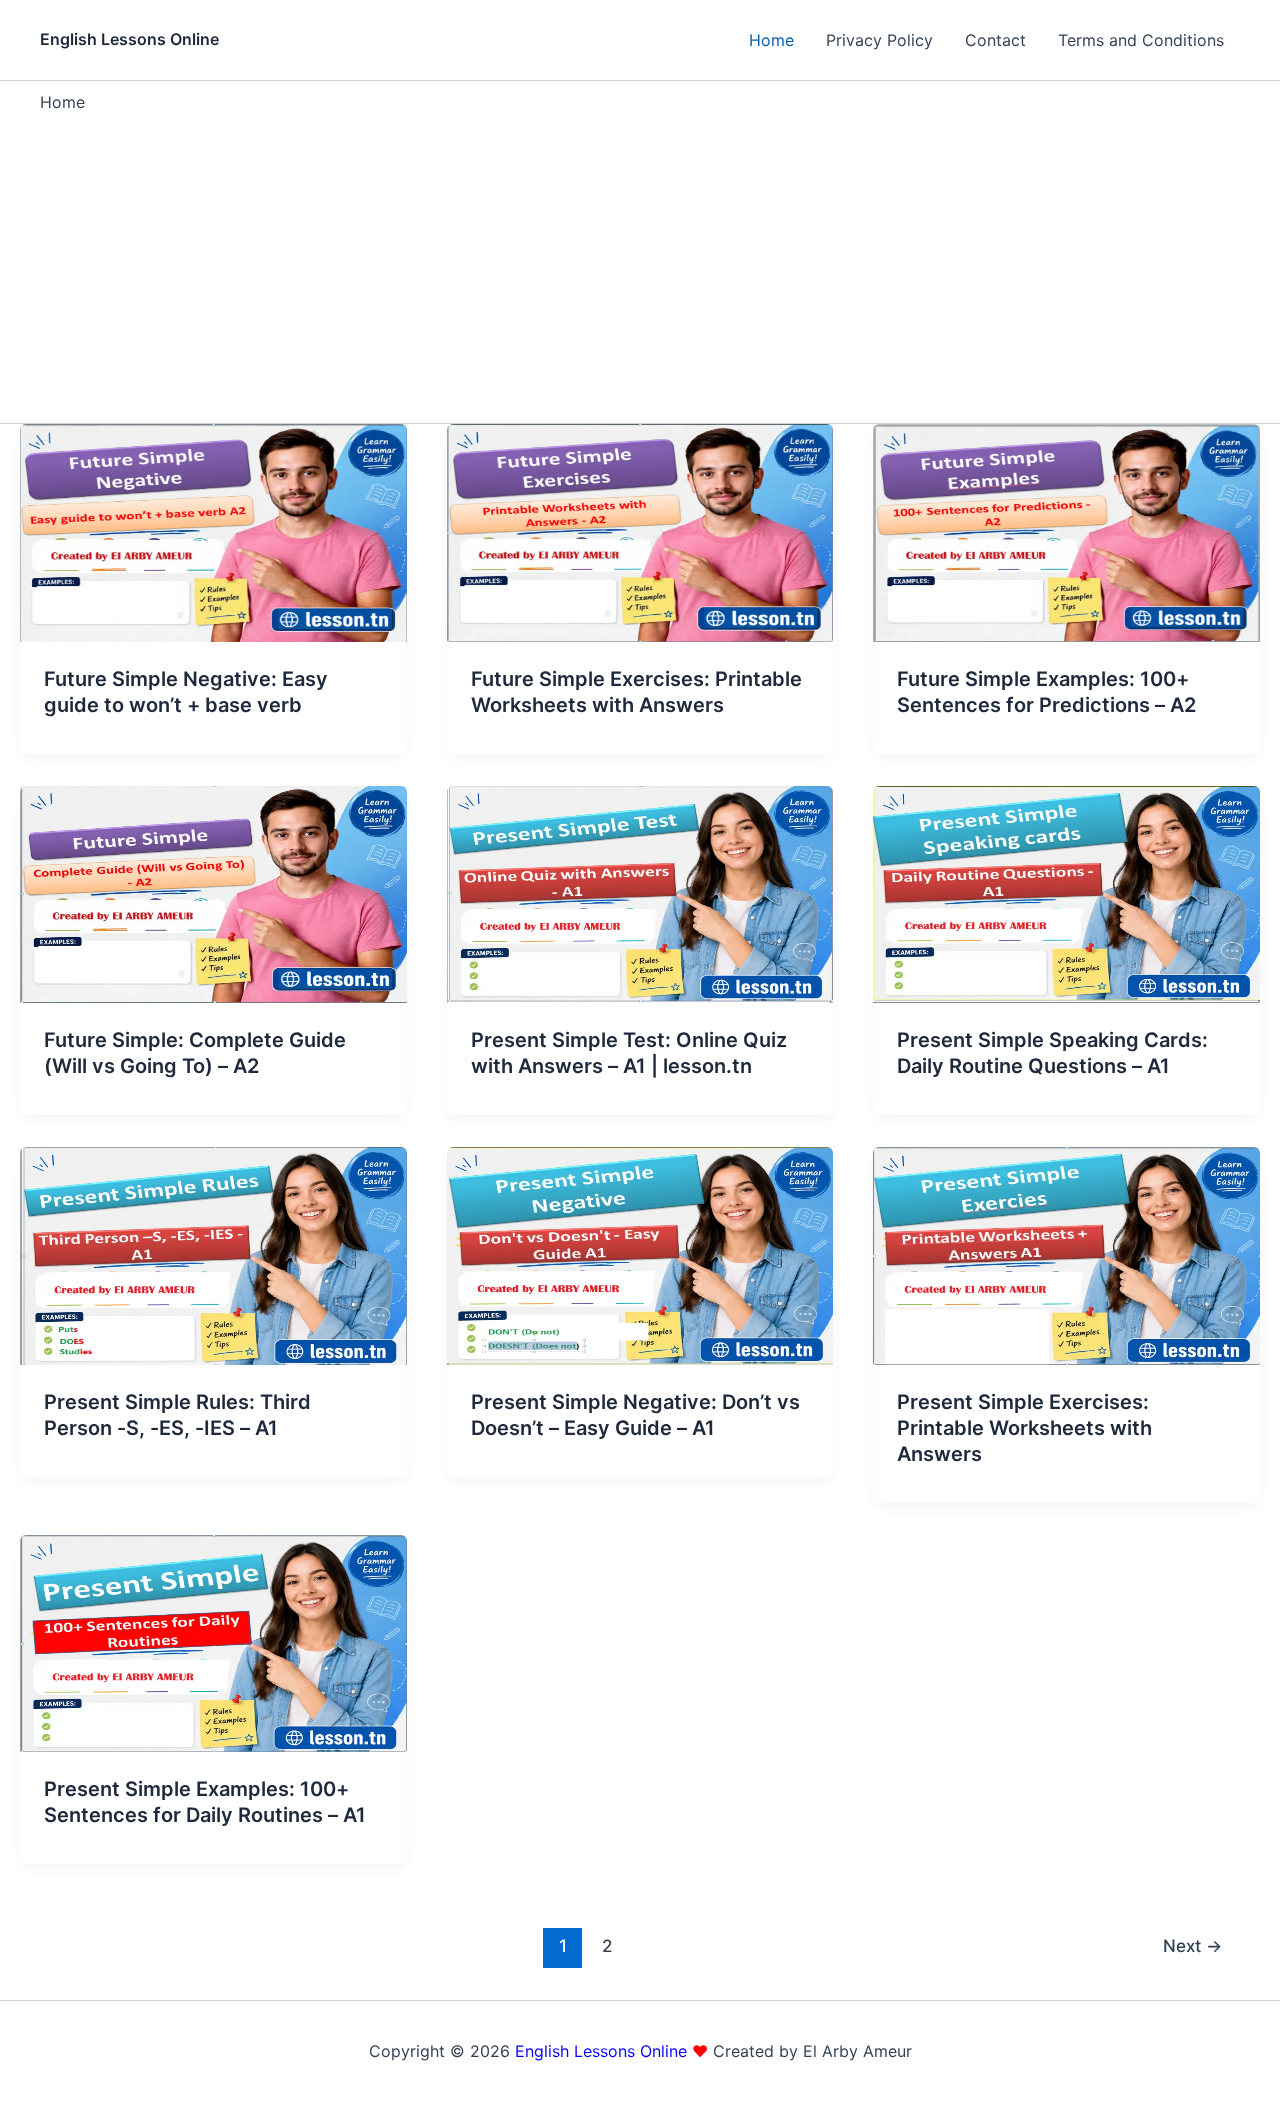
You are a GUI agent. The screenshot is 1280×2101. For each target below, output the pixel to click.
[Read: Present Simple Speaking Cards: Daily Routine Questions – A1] (1066, 893)
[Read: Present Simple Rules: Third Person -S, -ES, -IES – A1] (213, 1254)
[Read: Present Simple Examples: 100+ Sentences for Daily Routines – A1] (213, 1642)
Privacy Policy (879, 40)
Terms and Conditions (1141, 40)
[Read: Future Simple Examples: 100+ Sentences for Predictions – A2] (1066, 531)
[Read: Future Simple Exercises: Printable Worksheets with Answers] (640, 531)
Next (1192, 1945)
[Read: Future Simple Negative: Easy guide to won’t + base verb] (213, 531)
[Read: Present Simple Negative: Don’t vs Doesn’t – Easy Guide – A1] (640, 1254)
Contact (995, 40)
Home (771, 40)
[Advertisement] (640, 263)
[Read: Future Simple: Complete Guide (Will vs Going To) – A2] (213, 893)
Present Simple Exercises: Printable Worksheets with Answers (1024, 1428)
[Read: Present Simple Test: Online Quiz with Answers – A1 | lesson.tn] (640, 893)
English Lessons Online (129, 39)
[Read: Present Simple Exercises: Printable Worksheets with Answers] (1066, 1254)
